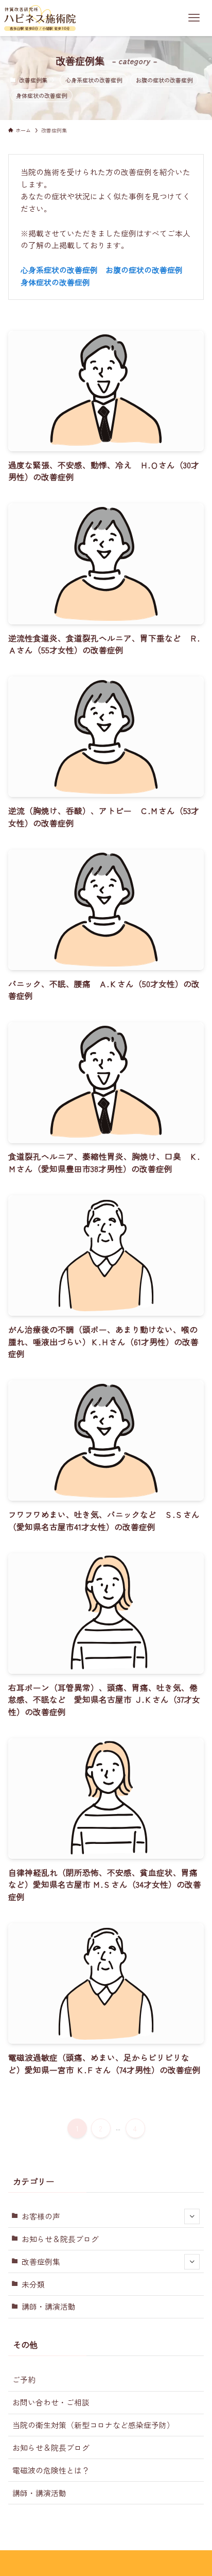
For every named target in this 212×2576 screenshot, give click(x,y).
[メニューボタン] (194, 18)
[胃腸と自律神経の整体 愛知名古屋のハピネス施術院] (40, 18)
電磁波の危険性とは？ (51, 2470)
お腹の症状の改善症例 (164, 80)
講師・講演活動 (49, 2306)
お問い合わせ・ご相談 (51, 2402)
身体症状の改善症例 (41, 95)
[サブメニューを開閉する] (192, 2216)
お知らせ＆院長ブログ (60, 2239)
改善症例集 (41, 2261)
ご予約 (24, 2379)
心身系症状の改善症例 (94, 80)
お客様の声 (41, 2216)
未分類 (33, 2284)
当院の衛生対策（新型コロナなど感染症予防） (93, 2425)
